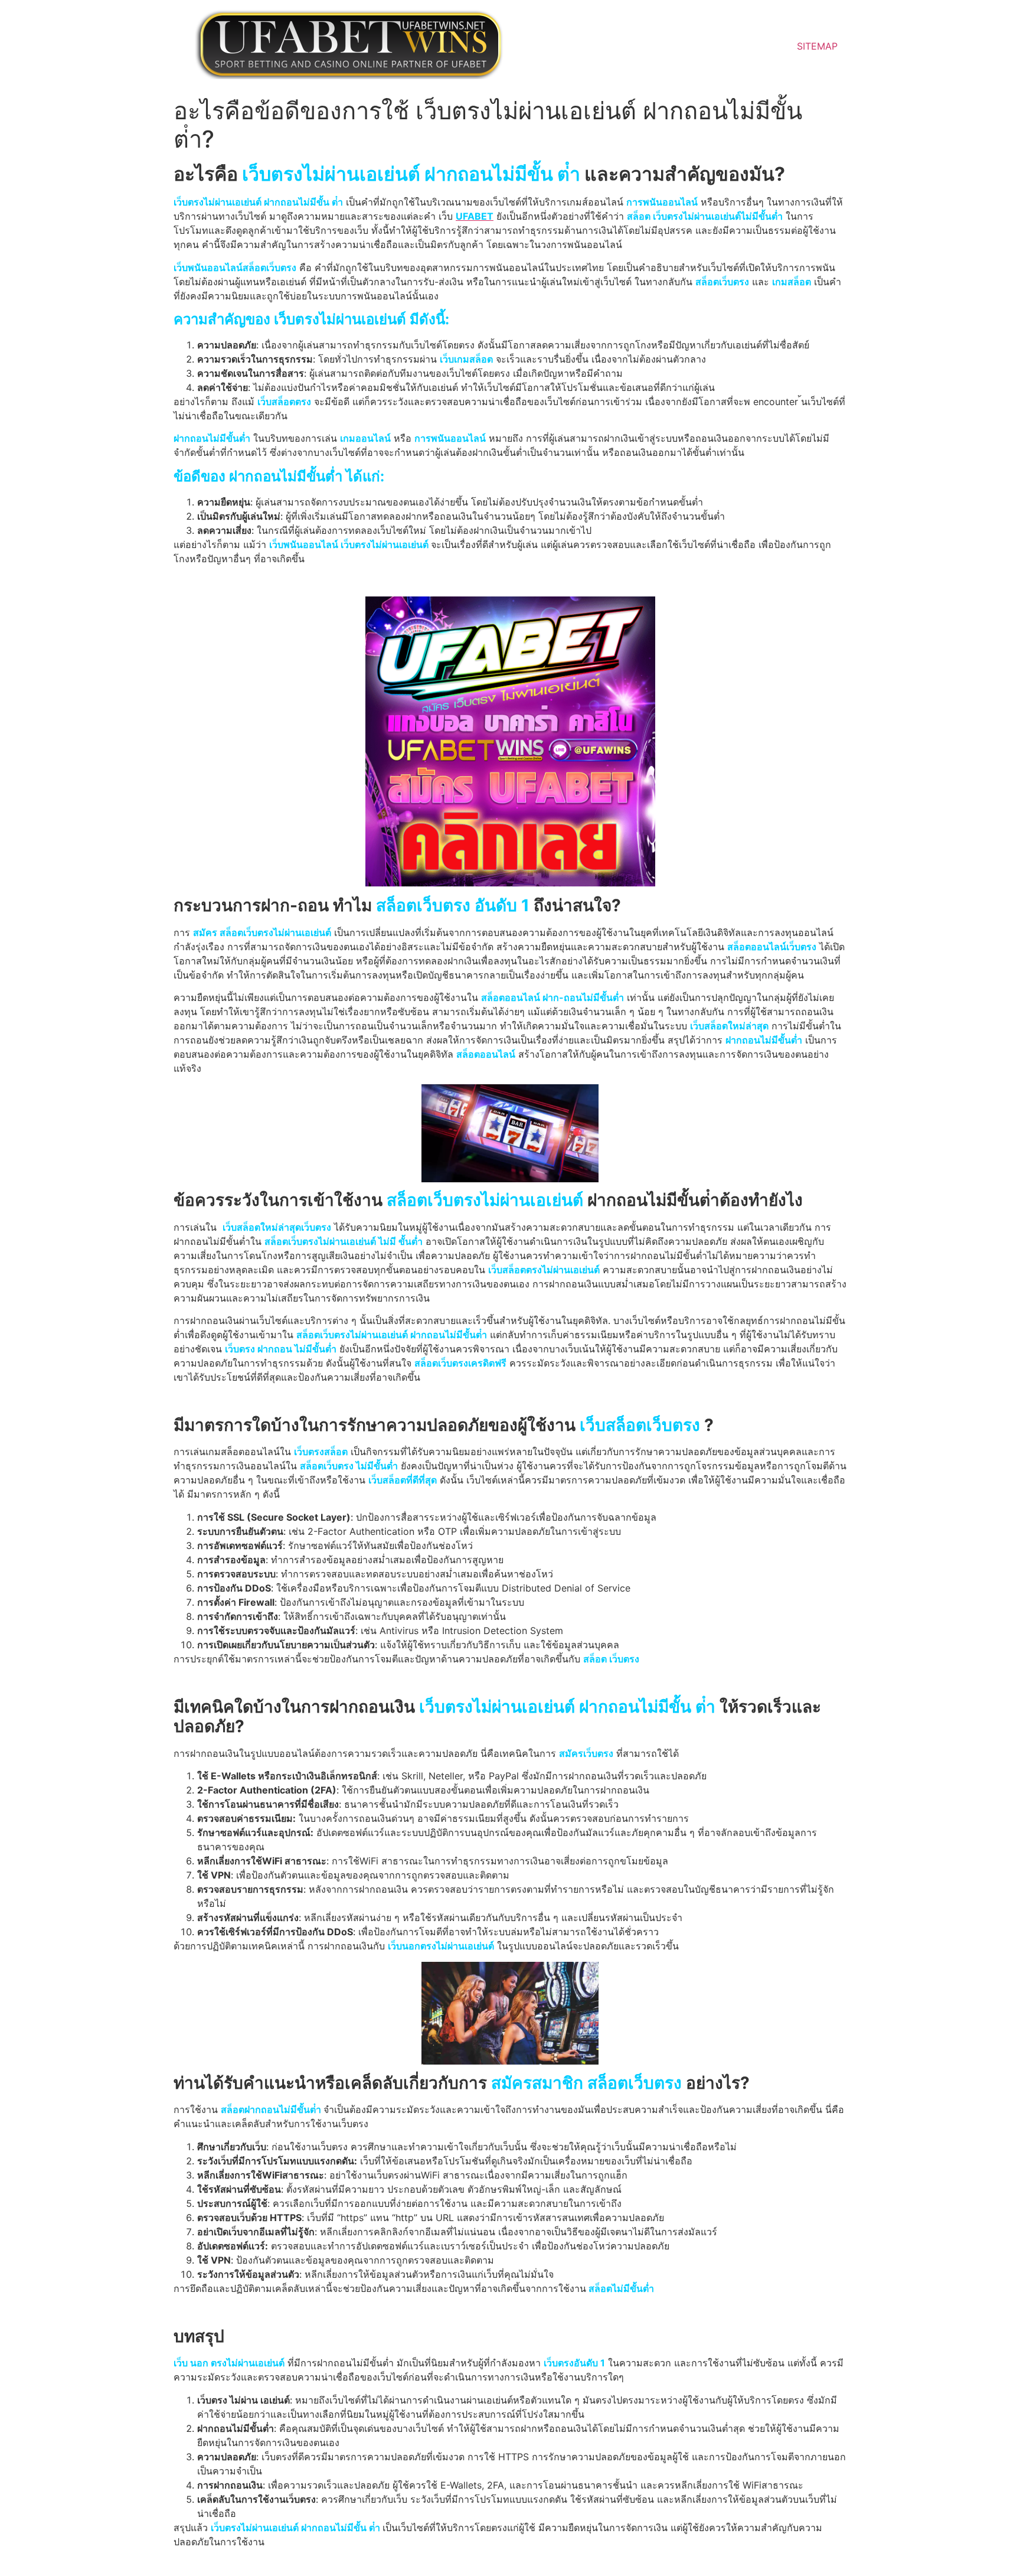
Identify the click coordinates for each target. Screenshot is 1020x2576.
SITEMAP (817, 46)
